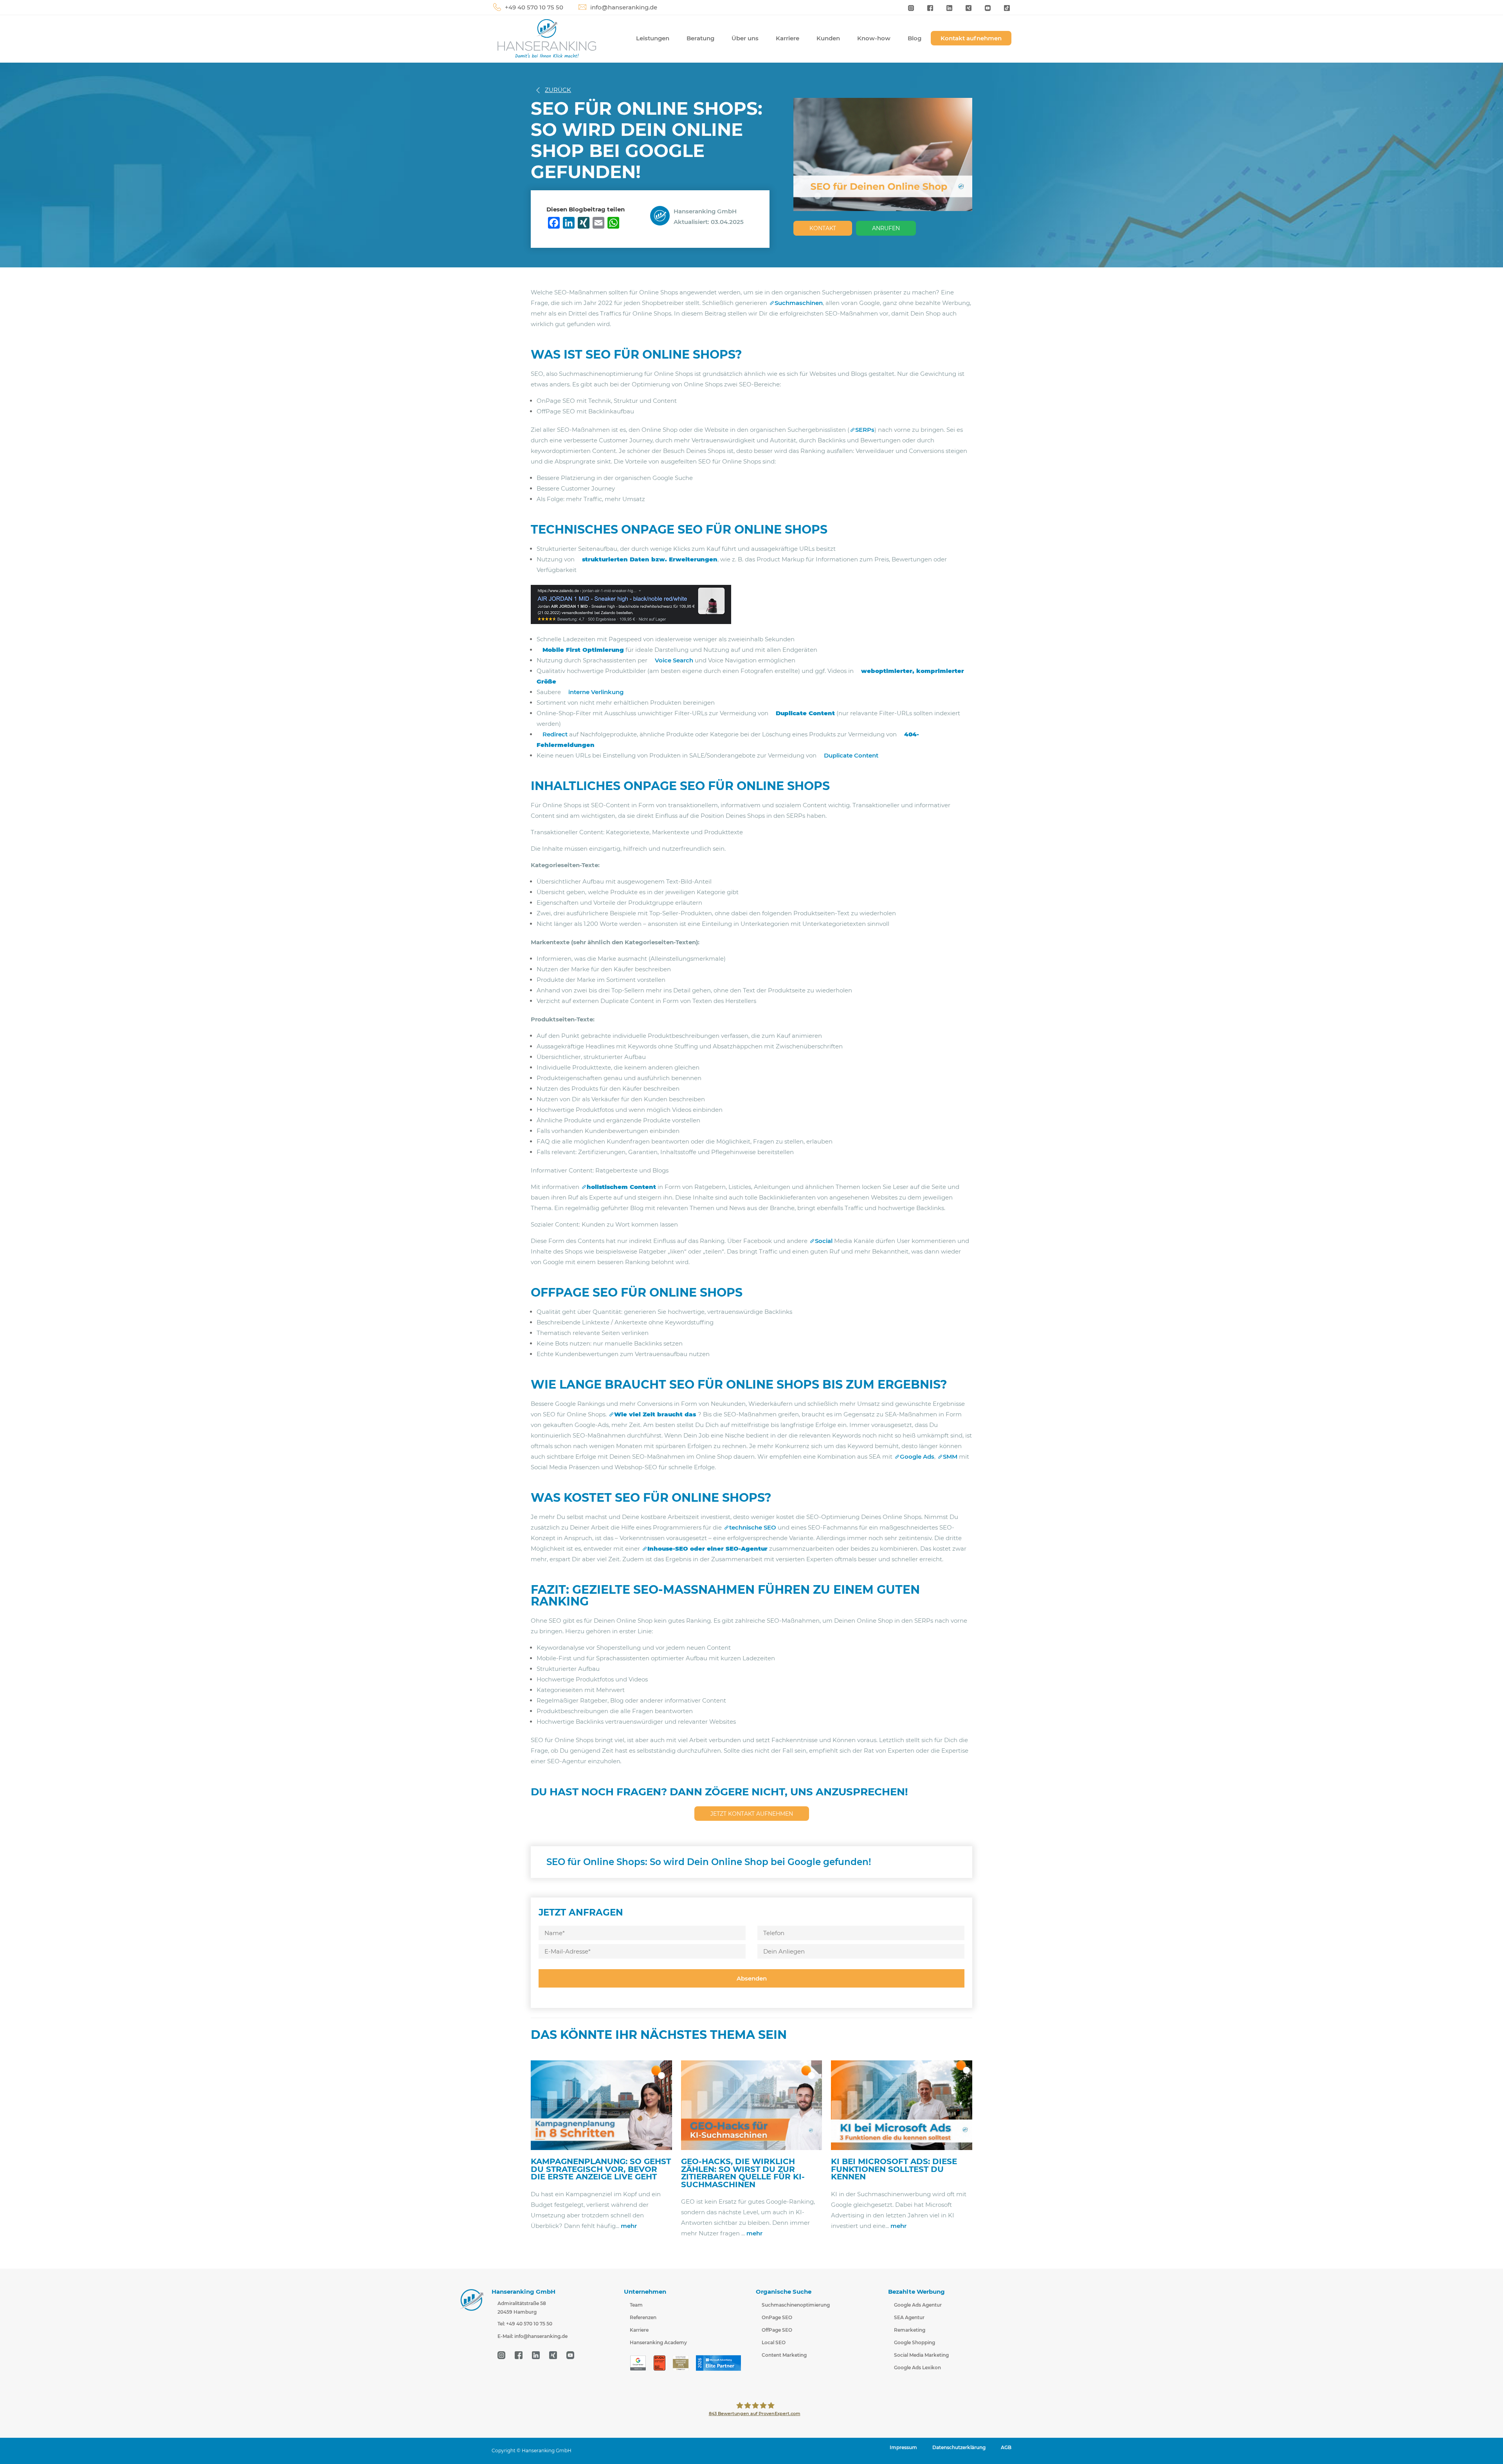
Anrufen (886, 228)
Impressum (903, 2447)
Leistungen (653, 38)
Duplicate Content (851, 755)
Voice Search (675, 660)
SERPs (865, 430)
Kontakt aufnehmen (971, 38)
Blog (915, 38)
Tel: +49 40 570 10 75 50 (525, 2324)
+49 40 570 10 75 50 (534, 7)
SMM (950, 1457)
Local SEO (774, 2342)
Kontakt (823, 228)
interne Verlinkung (596, 692)
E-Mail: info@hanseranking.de (533, 2336)
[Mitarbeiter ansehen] (662, 215)
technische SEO (753, 1527)
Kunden (828, 38)
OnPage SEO (777, 2317)
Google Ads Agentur (918, 2305)
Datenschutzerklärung (959, 2447)
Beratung (700, 38)
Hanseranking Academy (658, 2342)
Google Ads (917, 1457)
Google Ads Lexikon (917, 2367)
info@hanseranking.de (624, 7)
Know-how (874, 38)
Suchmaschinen (799, 303)
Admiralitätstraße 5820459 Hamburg (522, 2308)
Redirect (555, 734)
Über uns (745, 38)
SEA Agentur (909, 2317)
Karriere (788, 38)
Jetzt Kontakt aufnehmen (752, 1814)
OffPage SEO (777, 2330)
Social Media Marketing (921, 2355)
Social (824, 1241)
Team (636, 2305)
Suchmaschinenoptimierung (796, 2305)
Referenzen (643, 2317)
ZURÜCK (558, 90)
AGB (1006, 2447)
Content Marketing (784, 2355)
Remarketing (910, 2330)
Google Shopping (915, 2342)
